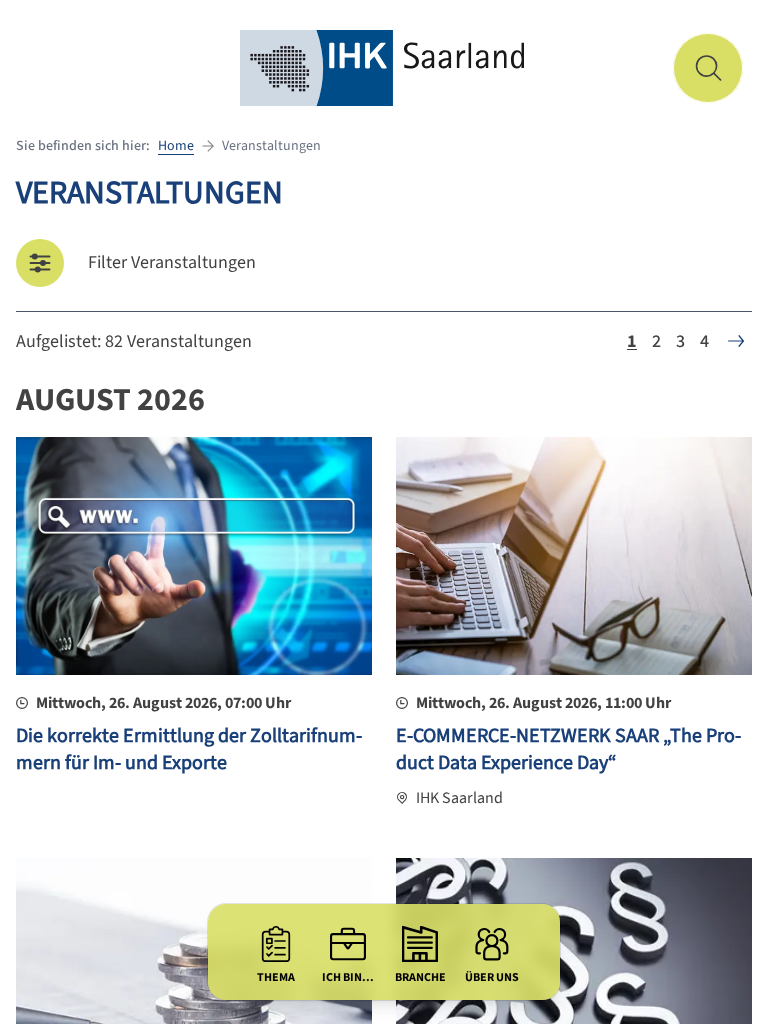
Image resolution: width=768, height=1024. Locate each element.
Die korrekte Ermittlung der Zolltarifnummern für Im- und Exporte (189, 750)
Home (176, 146)
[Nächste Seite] (736, 341)
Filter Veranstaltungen (172, 262)
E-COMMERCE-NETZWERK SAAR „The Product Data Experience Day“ (568, 750)
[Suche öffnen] (708, 68)
